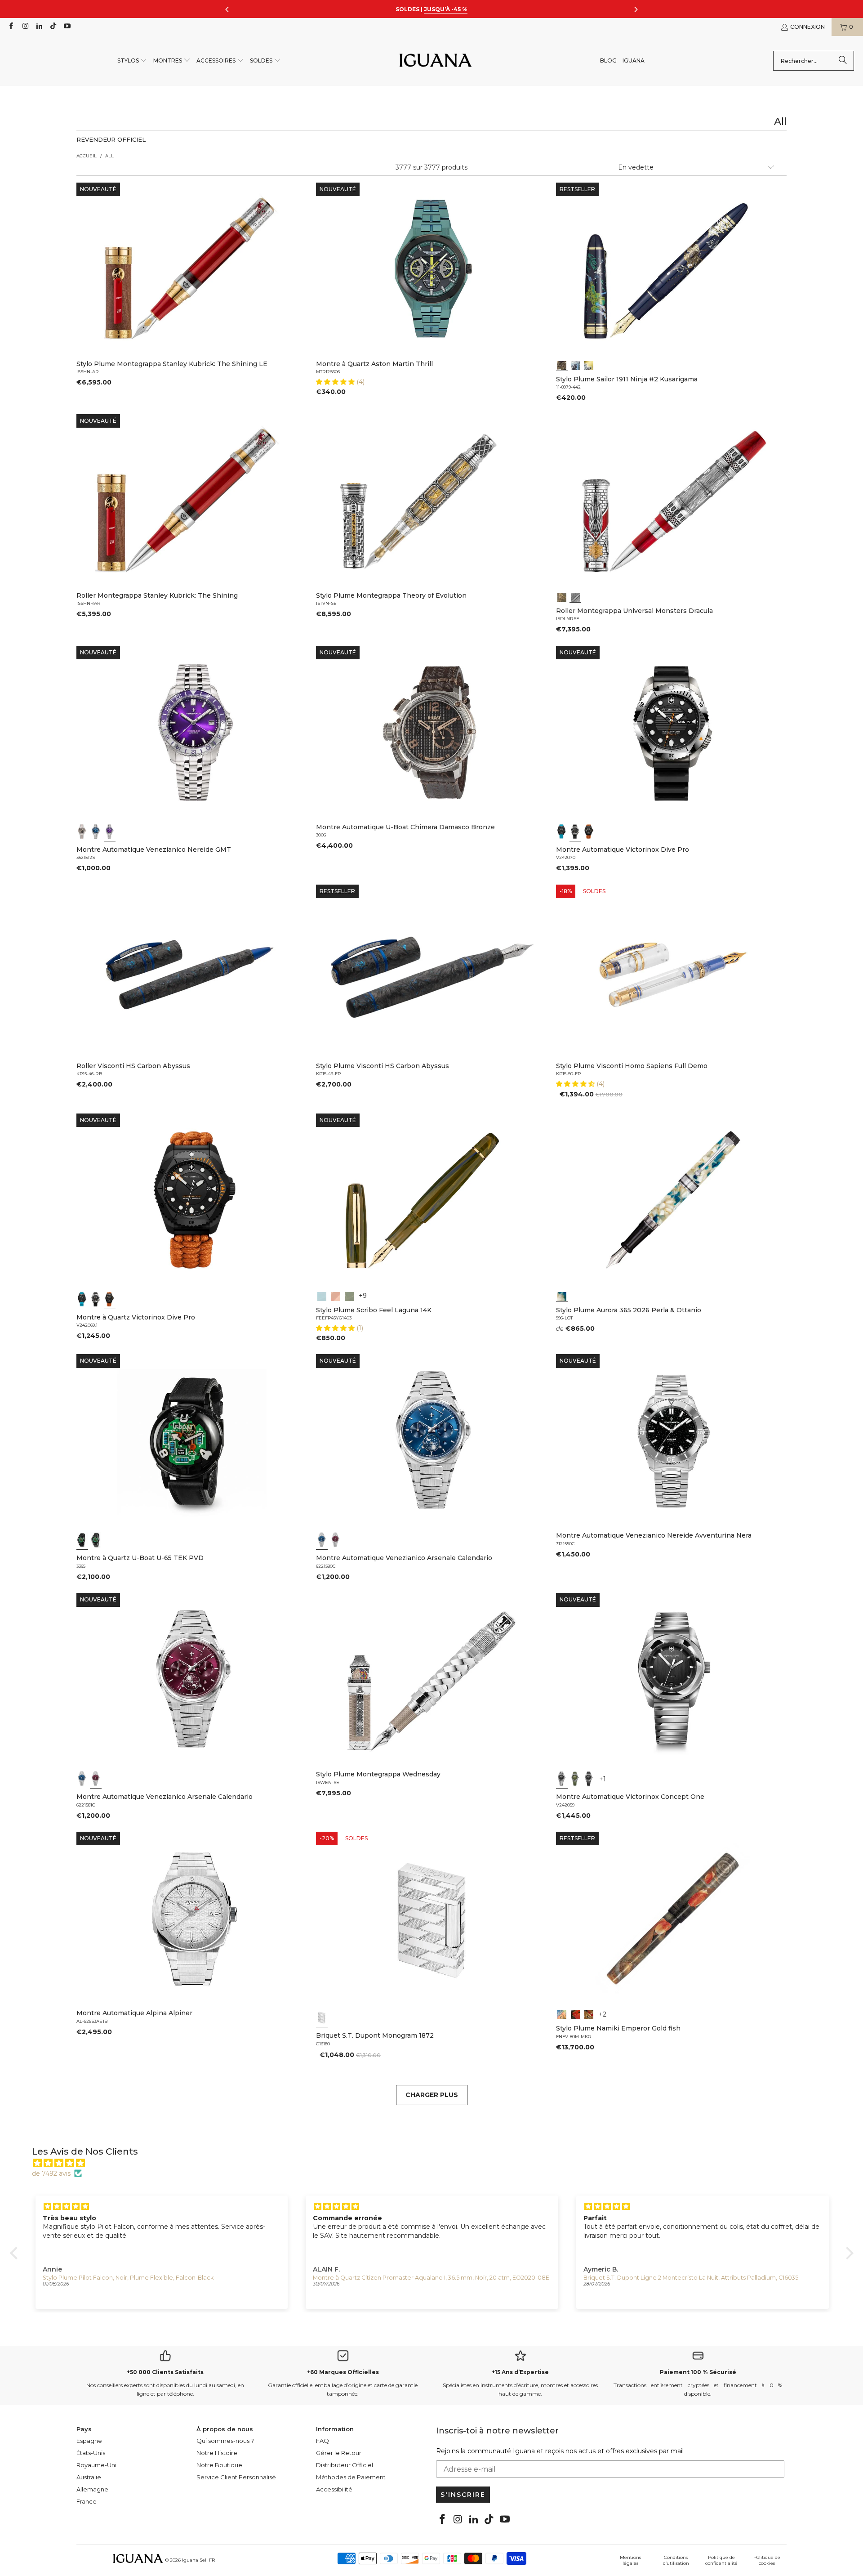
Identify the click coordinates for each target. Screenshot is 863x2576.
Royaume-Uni (96, 2465)
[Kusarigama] (562, 365)
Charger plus (432, 2095)
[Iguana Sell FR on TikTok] (53, 27)
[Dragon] (589, 2014)
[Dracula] (575, 596)
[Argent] (322, 2017)
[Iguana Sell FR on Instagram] (24, 27)
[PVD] (82, 1540)
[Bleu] (96, 832)
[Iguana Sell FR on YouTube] (67, 27)
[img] (436, 2163)
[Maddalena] (336, 1296)
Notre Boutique (219, 2465)
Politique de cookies (767, 2560)
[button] (132, 61)
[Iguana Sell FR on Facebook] (11, 27)
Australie (89, 2477)
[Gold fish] (575, 2014)
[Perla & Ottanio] (562, 1296)
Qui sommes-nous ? (225, 2441)
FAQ (323, 2441)
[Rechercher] (843, 61)
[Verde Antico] (349, 1296)
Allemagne (92, 2489)
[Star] (575, 365)
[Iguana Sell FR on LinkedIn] (39, 27)
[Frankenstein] (562, 596)
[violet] (110, 832)
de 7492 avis (51, 2173)
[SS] (96, 1540)
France (87, 2501)
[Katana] (589, 365)
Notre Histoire (217, 2453)
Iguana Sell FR (198, 2560)
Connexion (807, 27)
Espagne (89, 2441)
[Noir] (82, 832)
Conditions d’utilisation (676, 2560)
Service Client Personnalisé (236, 2477)
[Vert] (575, 1779)
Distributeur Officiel (345, 2465)
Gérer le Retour (339, 2453)
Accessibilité (334, 2489)
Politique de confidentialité (721, 2560)
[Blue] (322, 1296)
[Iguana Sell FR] (436, 61)
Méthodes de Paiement (351, 2477)
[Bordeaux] (336, 1540)
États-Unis (91, 2453)
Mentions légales (630, 2560)
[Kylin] (562, 2014)
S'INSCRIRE (463, 2495)
